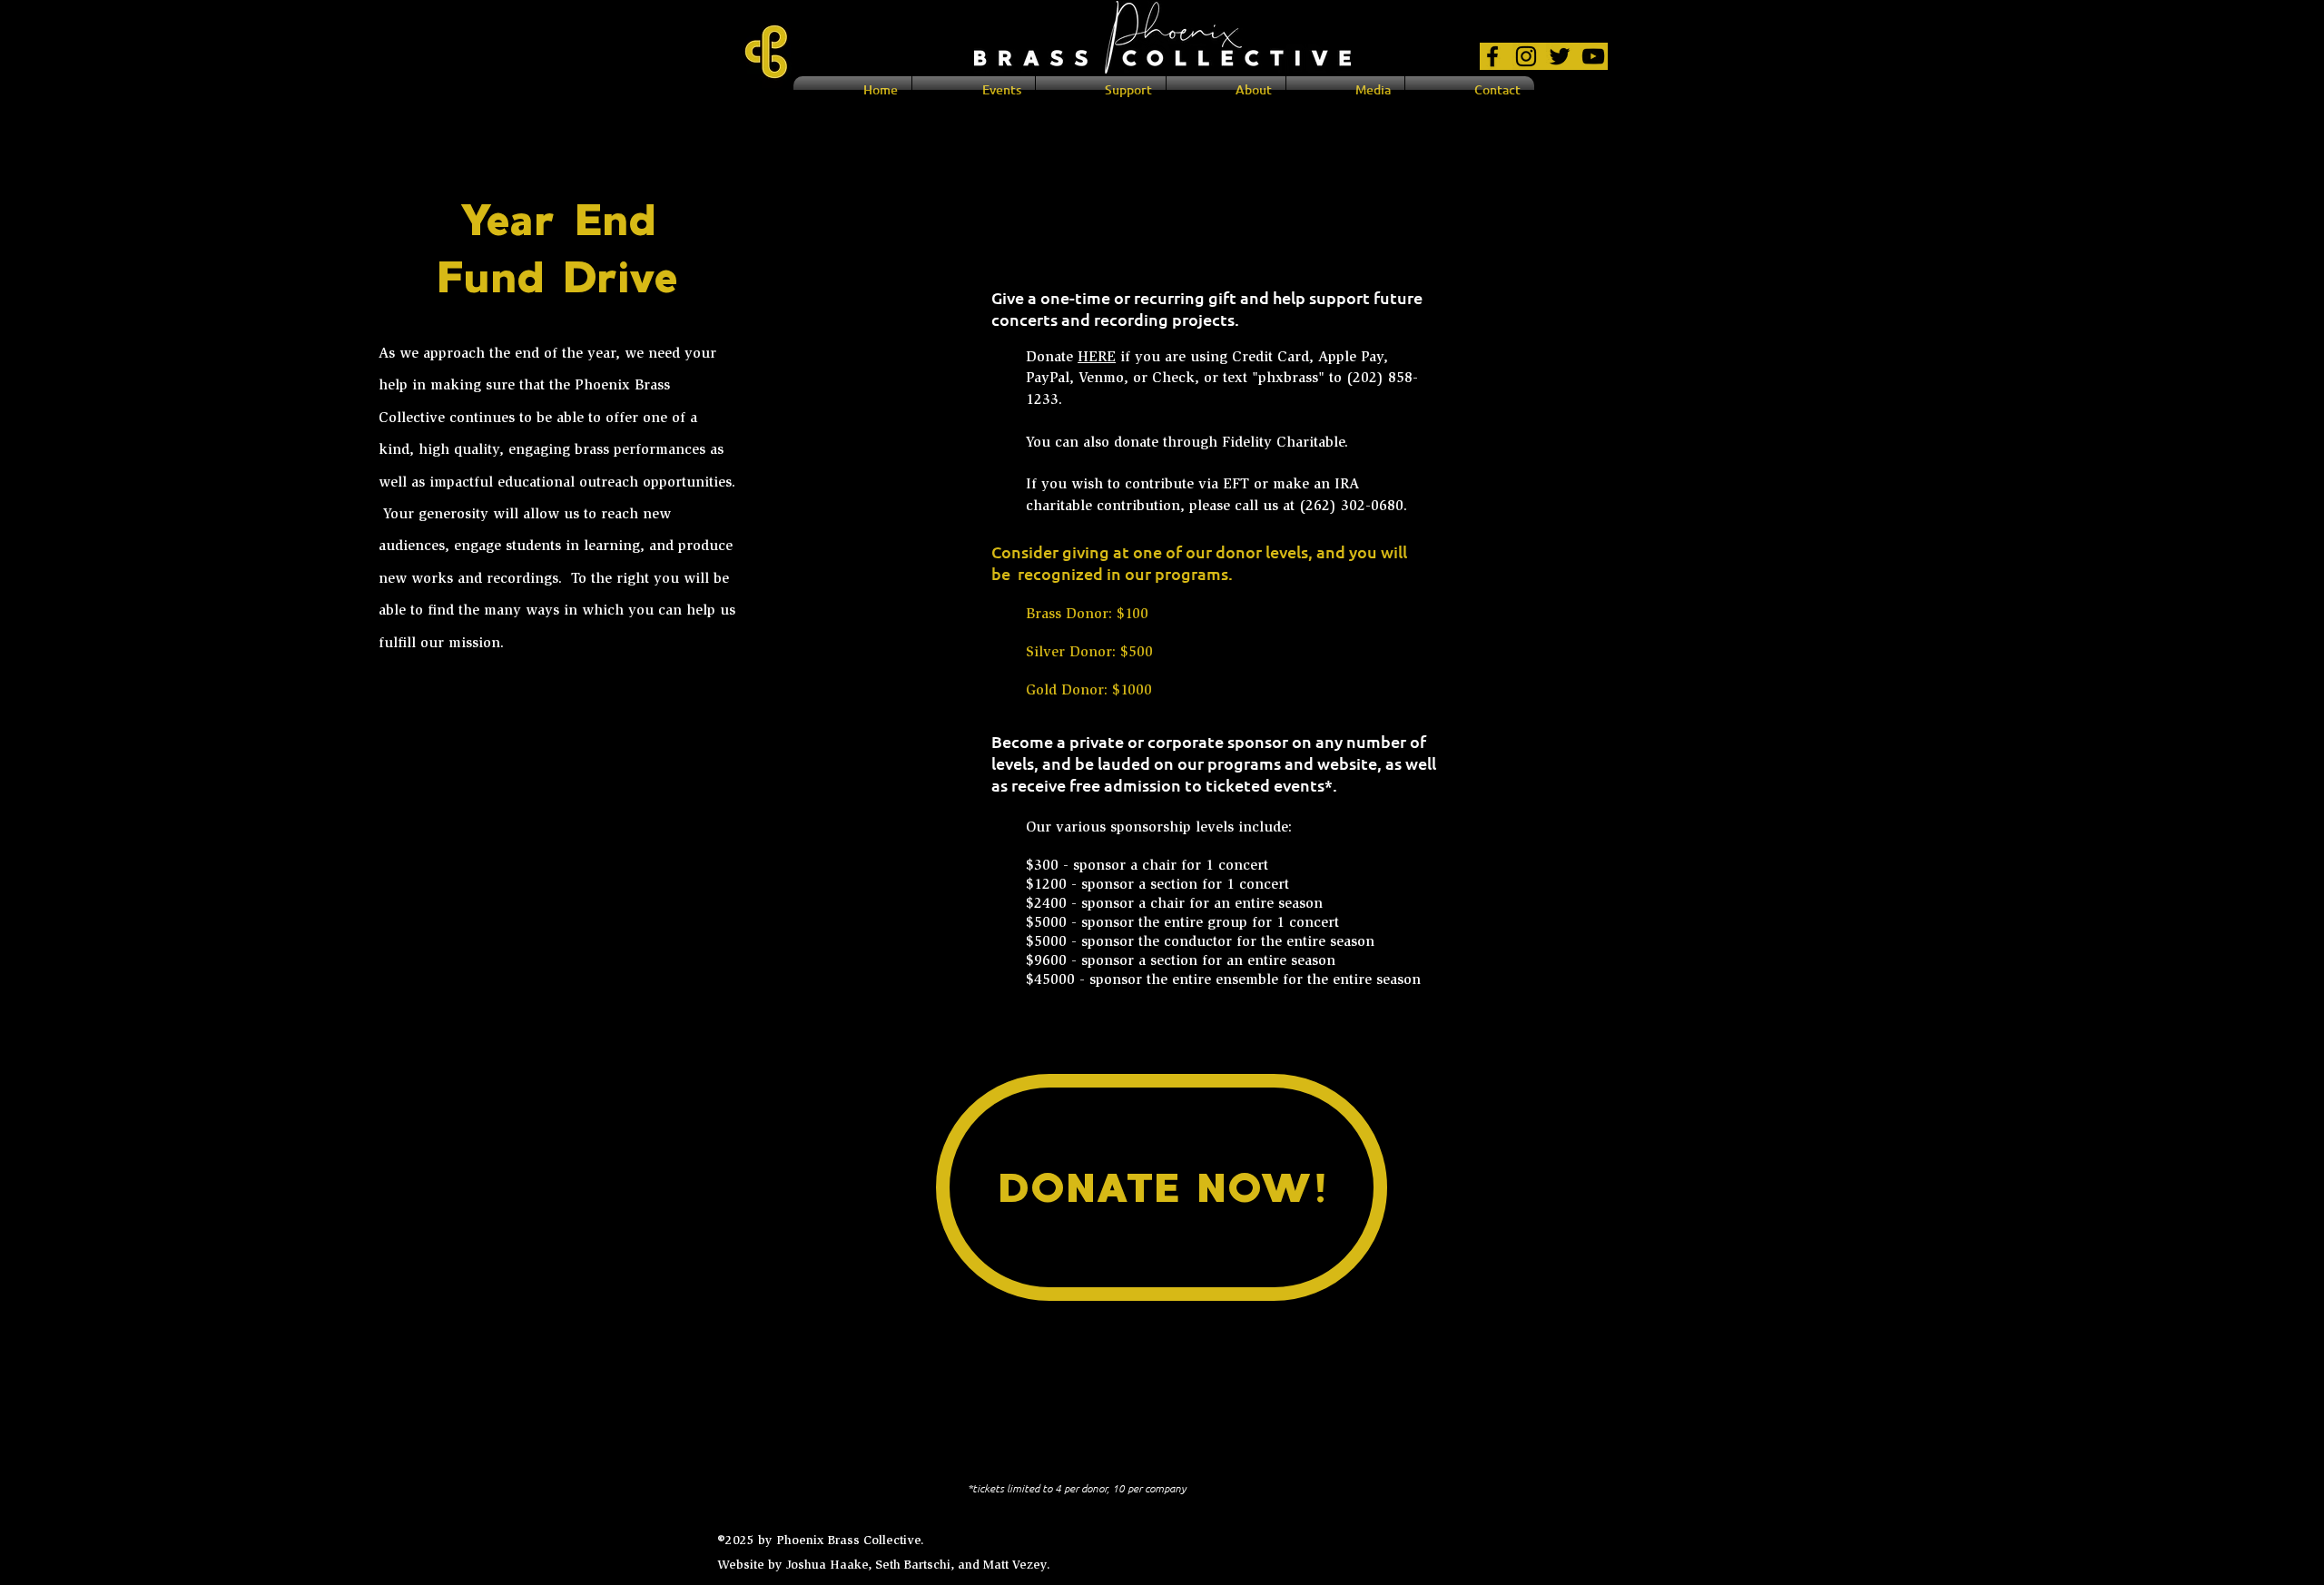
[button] (1226, 90)
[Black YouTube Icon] (1593, 56)
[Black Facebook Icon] (1492, 56)
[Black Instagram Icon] (1526, 56)
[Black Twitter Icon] (1560, 56)
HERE (1097, 358)
